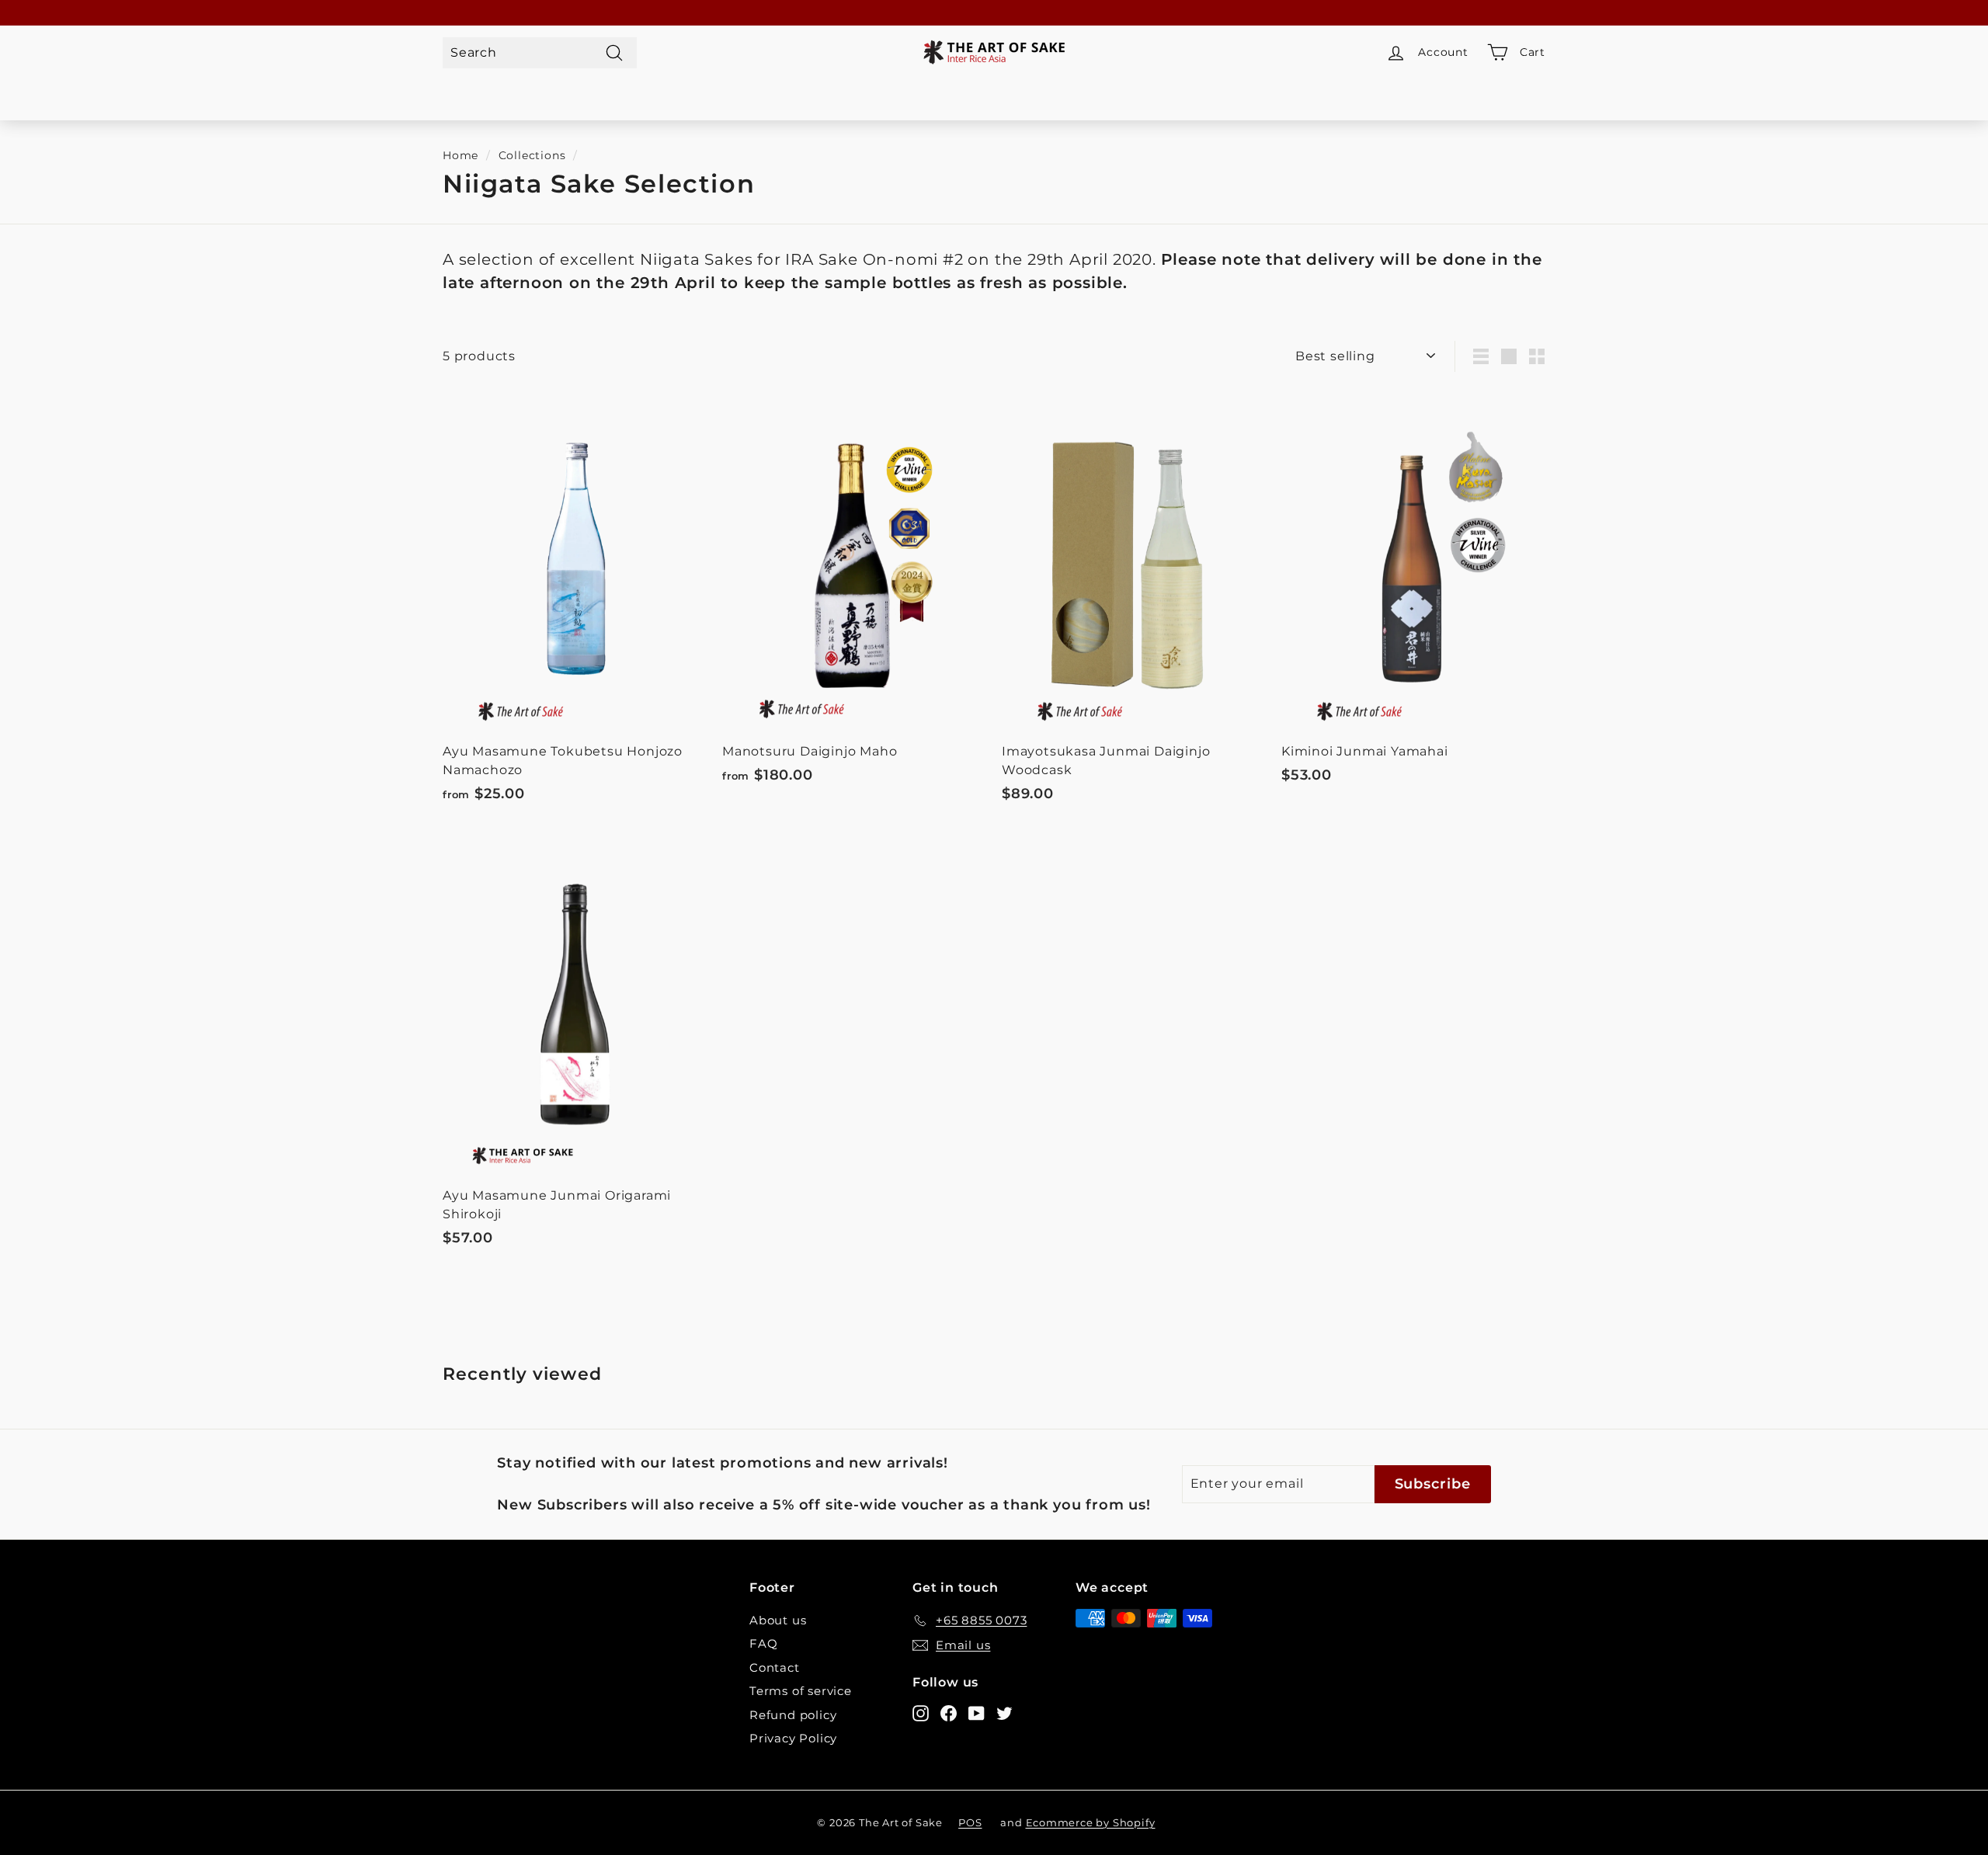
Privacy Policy (793, 1738)
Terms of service (801, 1691)
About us (778, 1620)
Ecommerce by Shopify (1091, 1822)
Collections (532, 155)
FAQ (763, 1643)
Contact (775, 1667)
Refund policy (793, 1715)
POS (970, 1822)
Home (461, 155)
